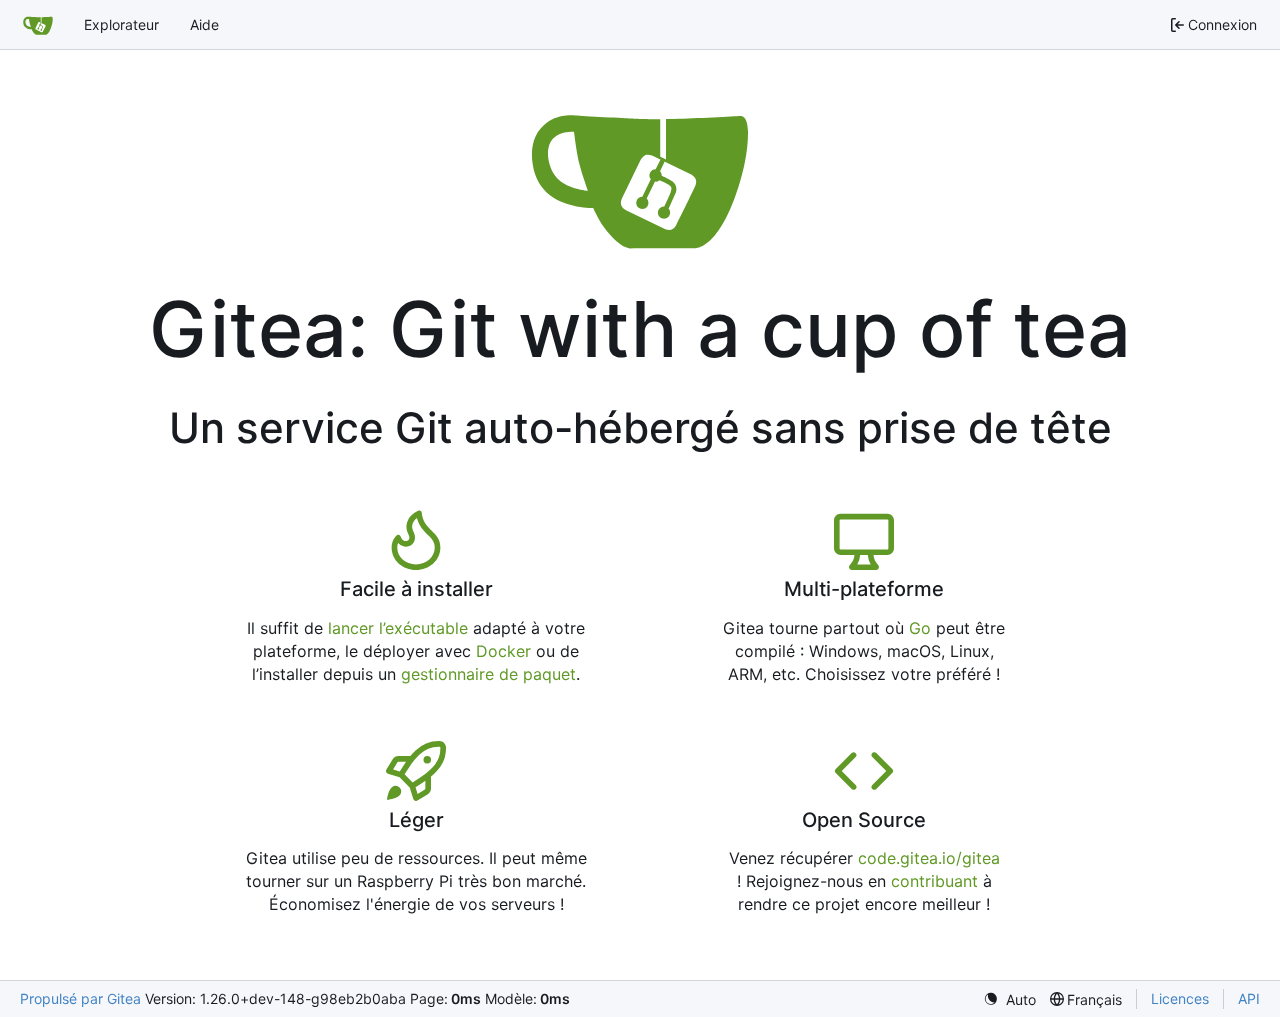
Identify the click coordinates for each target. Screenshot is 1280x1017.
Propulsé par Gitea (80, 998)
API (1249, 998)
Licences (1180, 998)
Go (920, 628)
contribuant (934, 881)
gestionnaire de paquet (488, 674)
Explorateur (121, 24)
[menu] (1009, 999)
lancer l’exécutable (398, 628)
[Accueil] (38, 25)
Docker (503, 651)
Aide (204, 24)
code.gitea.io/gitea (929, 858)
